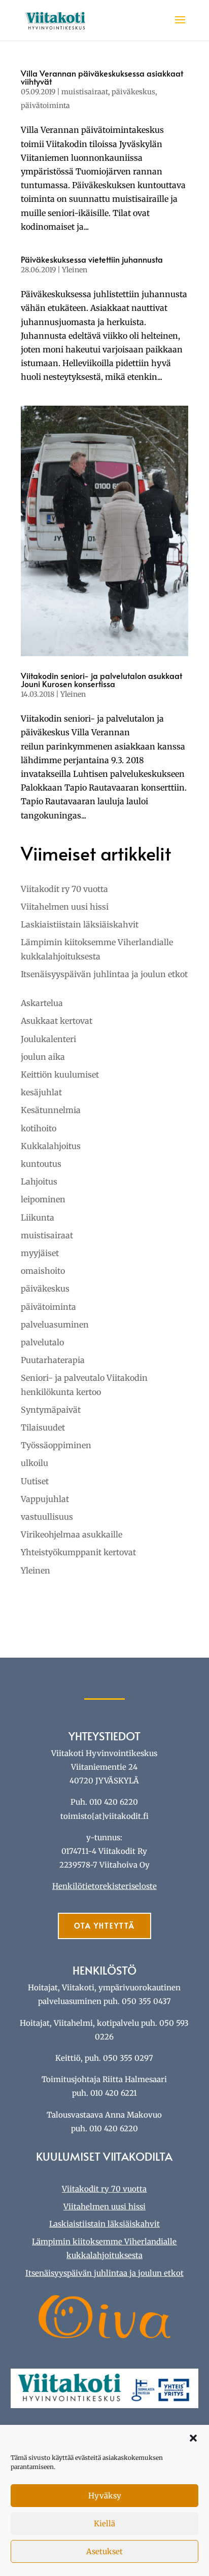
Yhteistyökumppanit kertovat (78, 1552)
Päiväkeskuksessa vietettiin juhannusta (92, 259)
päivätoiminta (45, 105)
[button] (193, 2438)
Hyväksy (105, 2496)
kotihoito (39, 1128)
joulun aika (43, 1057)
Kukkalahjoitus (51, 1146)
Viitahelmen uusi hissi (65, 907)
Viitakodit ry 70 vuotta (64, 889)
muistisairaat (85, 92)
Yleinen (75, 270)
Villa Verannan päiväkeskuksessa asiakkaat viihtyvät (102, 77)
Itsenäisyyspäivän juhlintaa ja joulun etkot (104, 974)
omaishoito (43, 1271)
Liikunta (38, 1218)
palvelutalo (42, 1342)
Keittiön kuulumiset (60, 1075)
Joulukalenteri (48, 1039)
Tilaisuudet (43, 1427)
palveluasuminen (55, 1325)
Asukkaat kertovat (57, 1021)
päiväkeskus (133, 92)
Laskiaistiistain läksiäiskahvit (80, 924)
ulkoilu (34, 1463)
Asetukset (104, 2551)
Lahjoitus (39, 1182)
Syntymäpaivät (51, 1410)
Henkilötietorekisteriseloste (104, 1886)
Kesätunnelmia (51, 1110)
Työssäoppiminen (56, 1445)
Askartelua (42, 1003)
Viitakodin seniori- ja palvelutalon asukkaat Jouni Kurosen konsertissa (101, 679)
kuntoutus (41, 1164)
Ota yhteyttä (104, 1926)
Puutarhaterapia (53, 1360)
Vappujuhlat (45, 1499)
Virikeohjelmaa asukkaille (72, 1534)
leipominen (43, 1199)
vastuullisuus (47, 1517)
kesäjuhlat (41, 1092)
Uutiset (35, 1481)
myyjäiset (40, 1253)
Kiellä (104, 2524)
